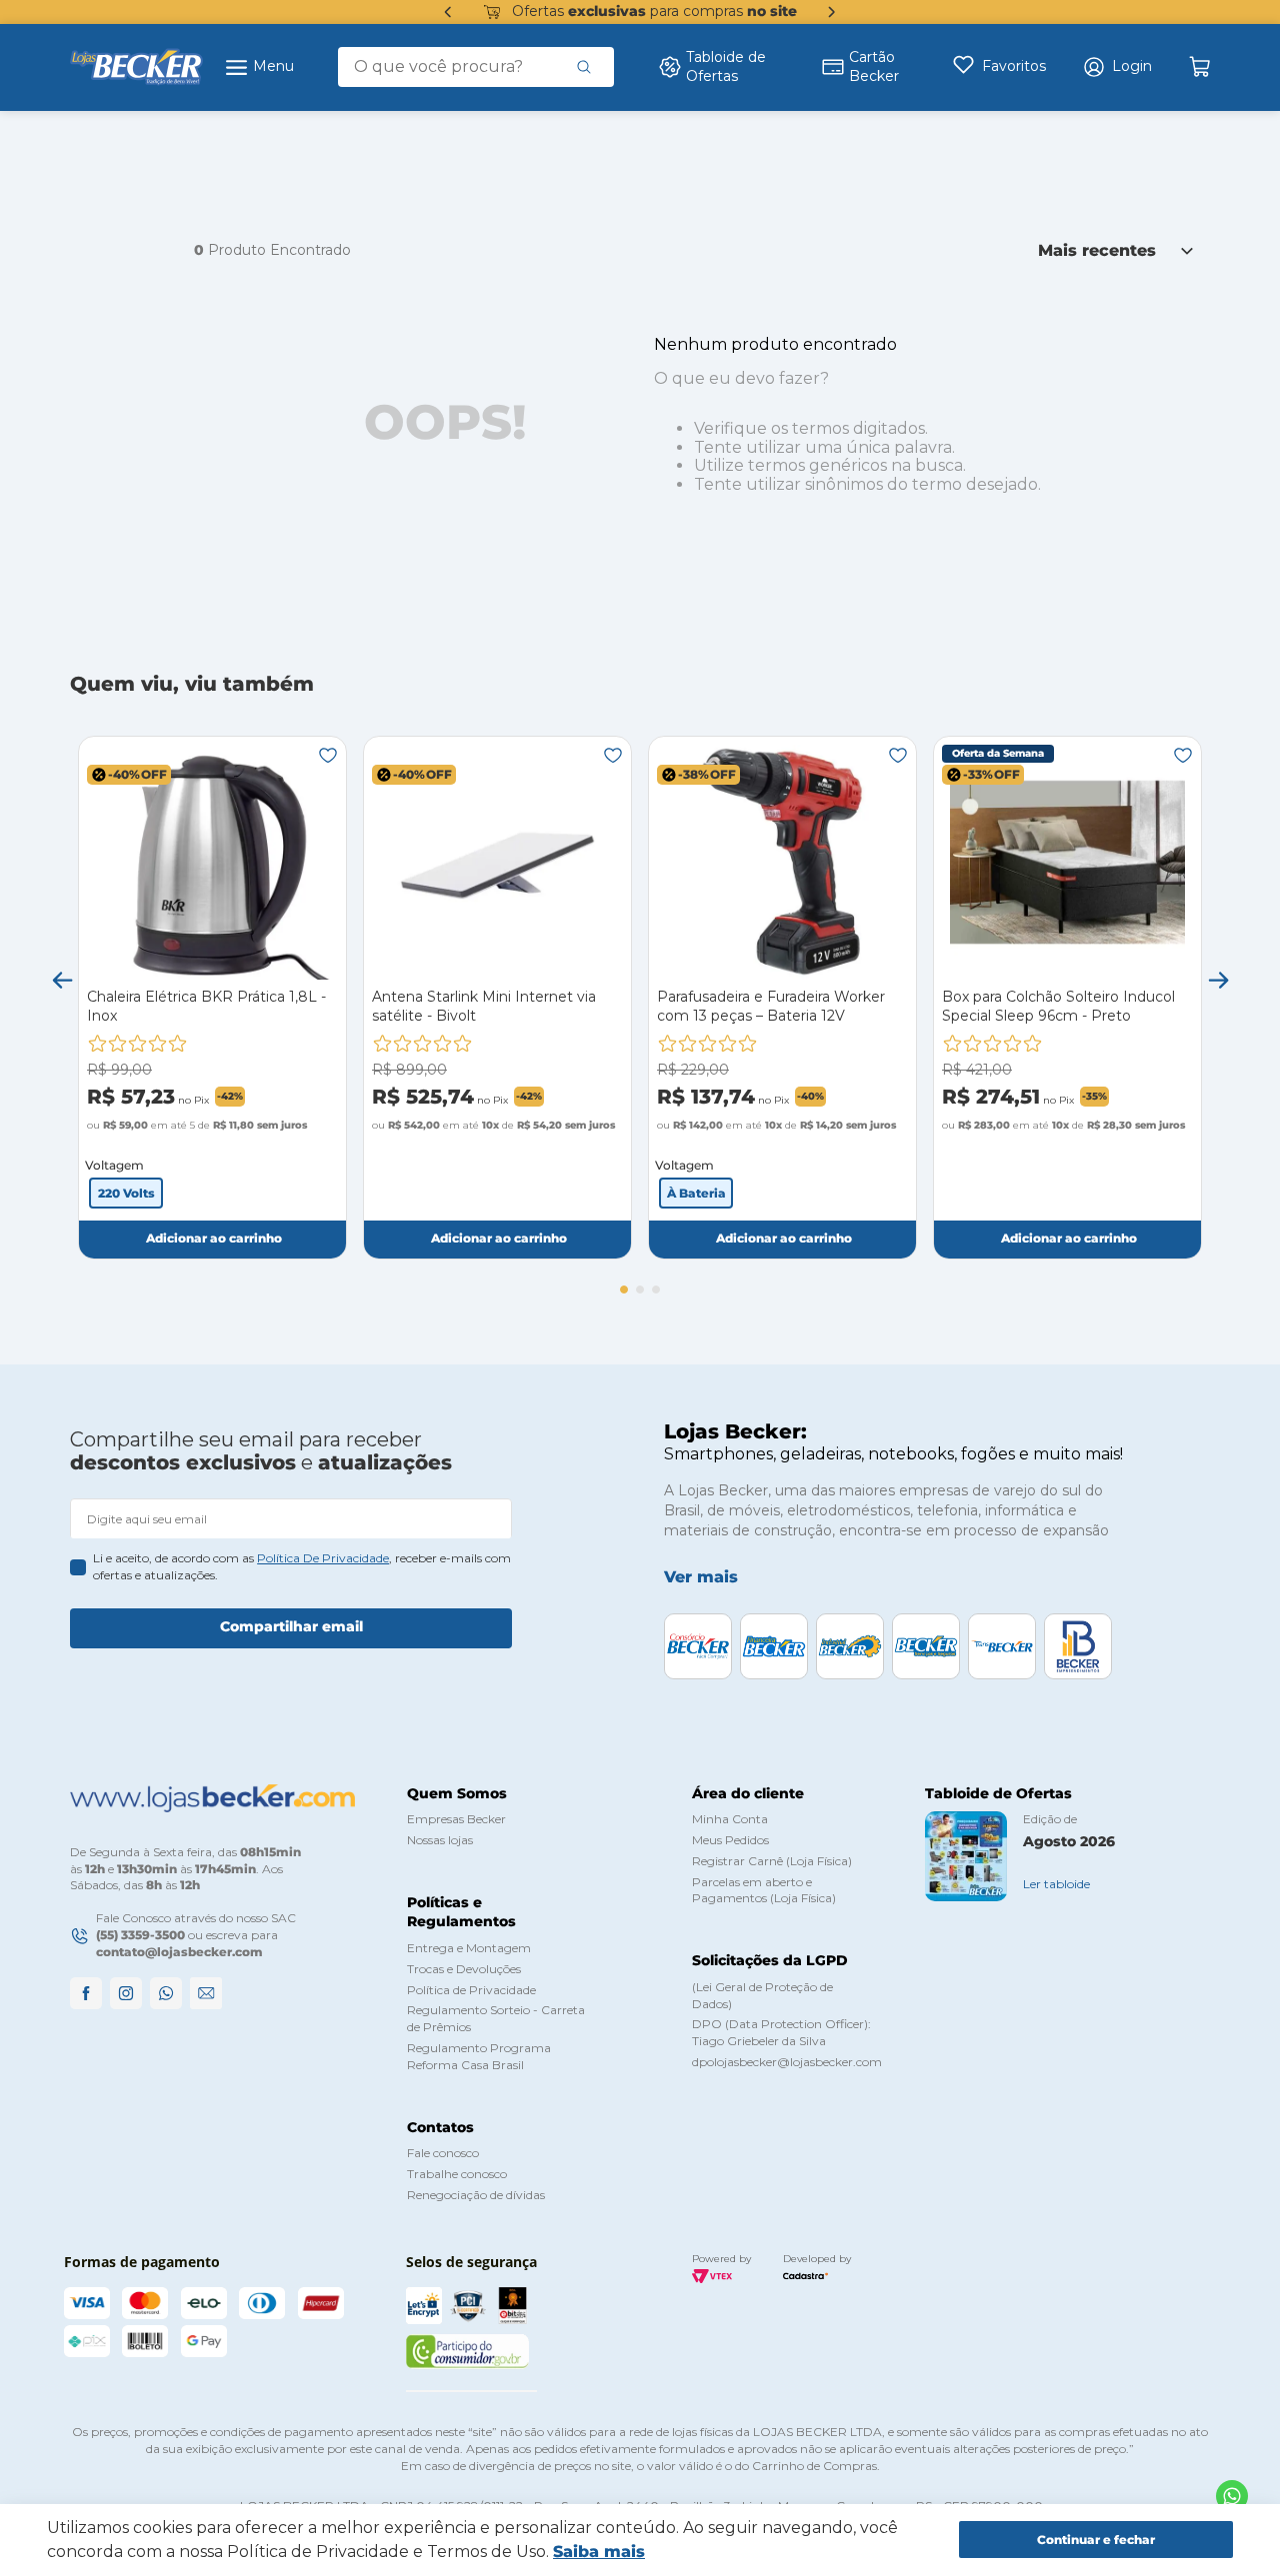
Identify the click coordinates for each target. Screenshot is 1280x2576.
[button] (1117, 67)
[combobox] (476, 67)
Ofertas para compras (654, 11)
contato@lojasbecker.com (179, 1952)
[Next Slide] (832, 12)
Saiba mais (599, 2552)
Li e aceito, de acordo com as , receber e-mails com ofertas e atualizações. (302, 1566)
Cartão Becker (874, 67)
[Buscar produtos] (584, 67)
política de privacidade (323, 1558)
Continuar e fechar (1096, 2540)
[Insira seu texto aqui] (1232, 2496)
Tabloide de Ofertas (726, 67)
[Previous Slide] (448, 12)
